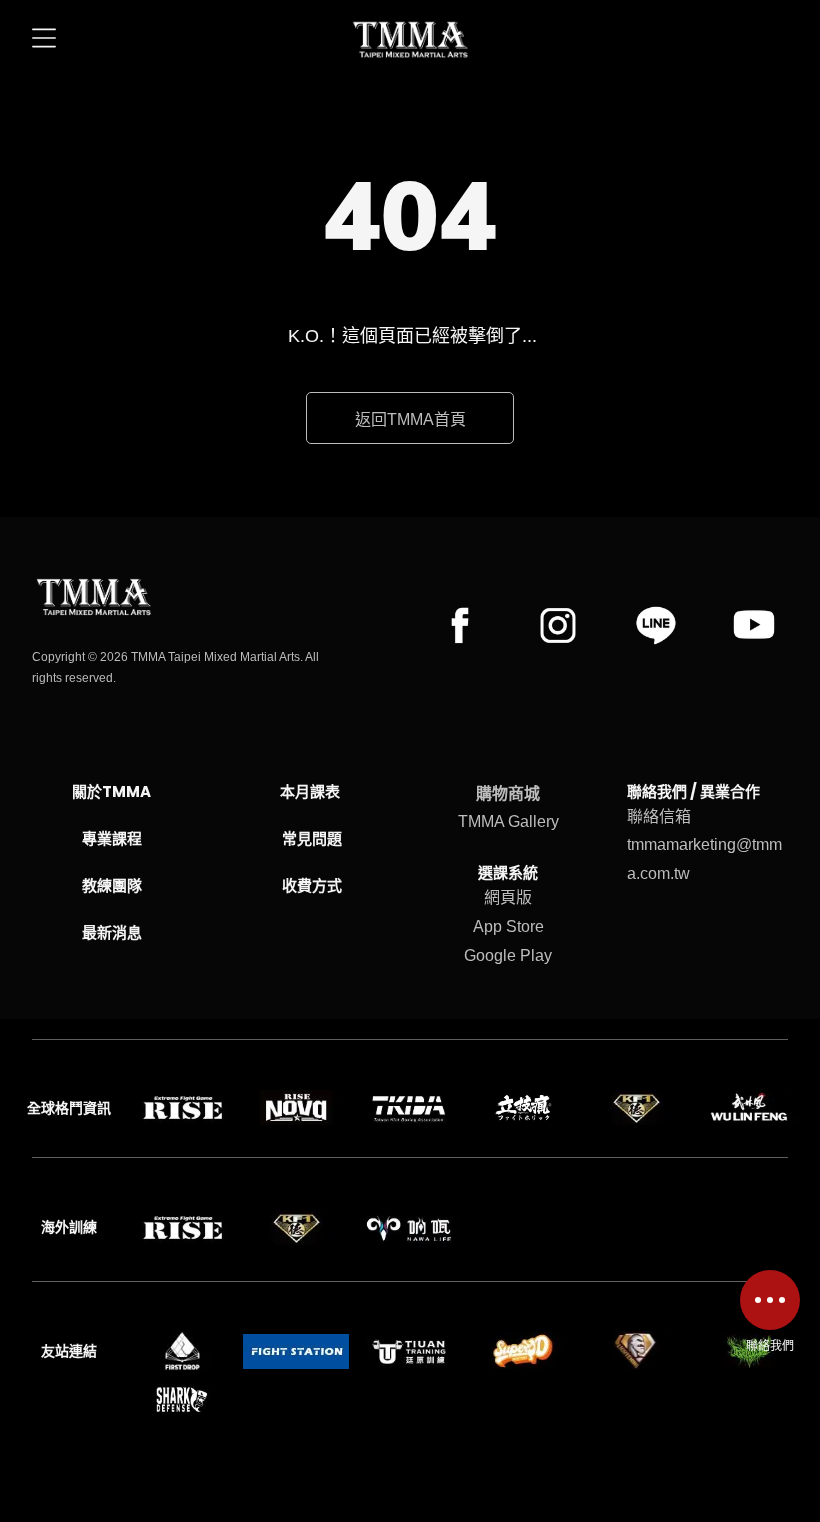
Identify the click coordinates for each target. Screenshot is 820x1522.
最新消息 (112, 932)
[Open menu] (44, 39)
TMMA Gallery (508, 821)
